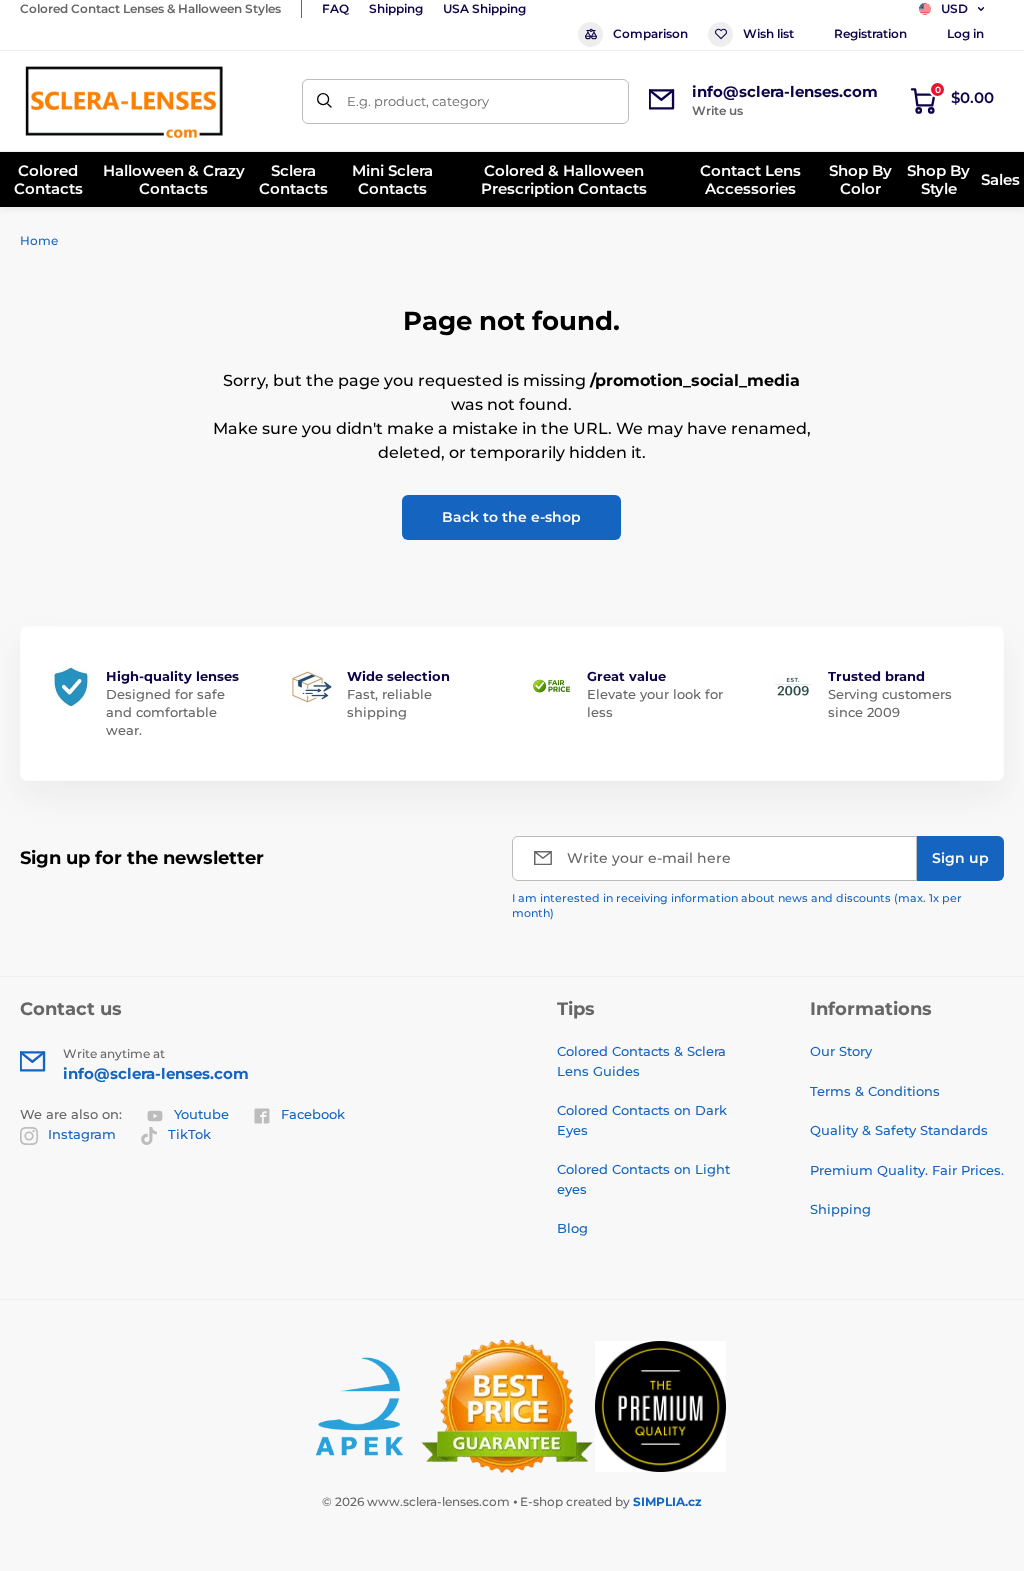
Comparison (650, 33)
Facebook (313, 1114)
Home (39, 240)
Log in (965, 33)
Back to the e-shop (511, 517)
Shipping (396, 8)
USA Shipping (484, 8)
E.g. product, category (418, 101)
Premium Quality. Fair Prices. (907, 1170)
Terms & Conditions (875, 1091)
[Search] (324, 101)
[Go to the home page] (124, 101)
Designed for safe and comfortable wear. (165, 712)
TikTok (189, 1134)
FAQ (335, 8)
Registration (870, 33)
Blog (572, 1228)
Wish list (768, 33)
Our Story (841, 1051)
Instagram (82, 1134)
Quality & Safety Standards (899, 1130)
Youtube (201, 1114)
